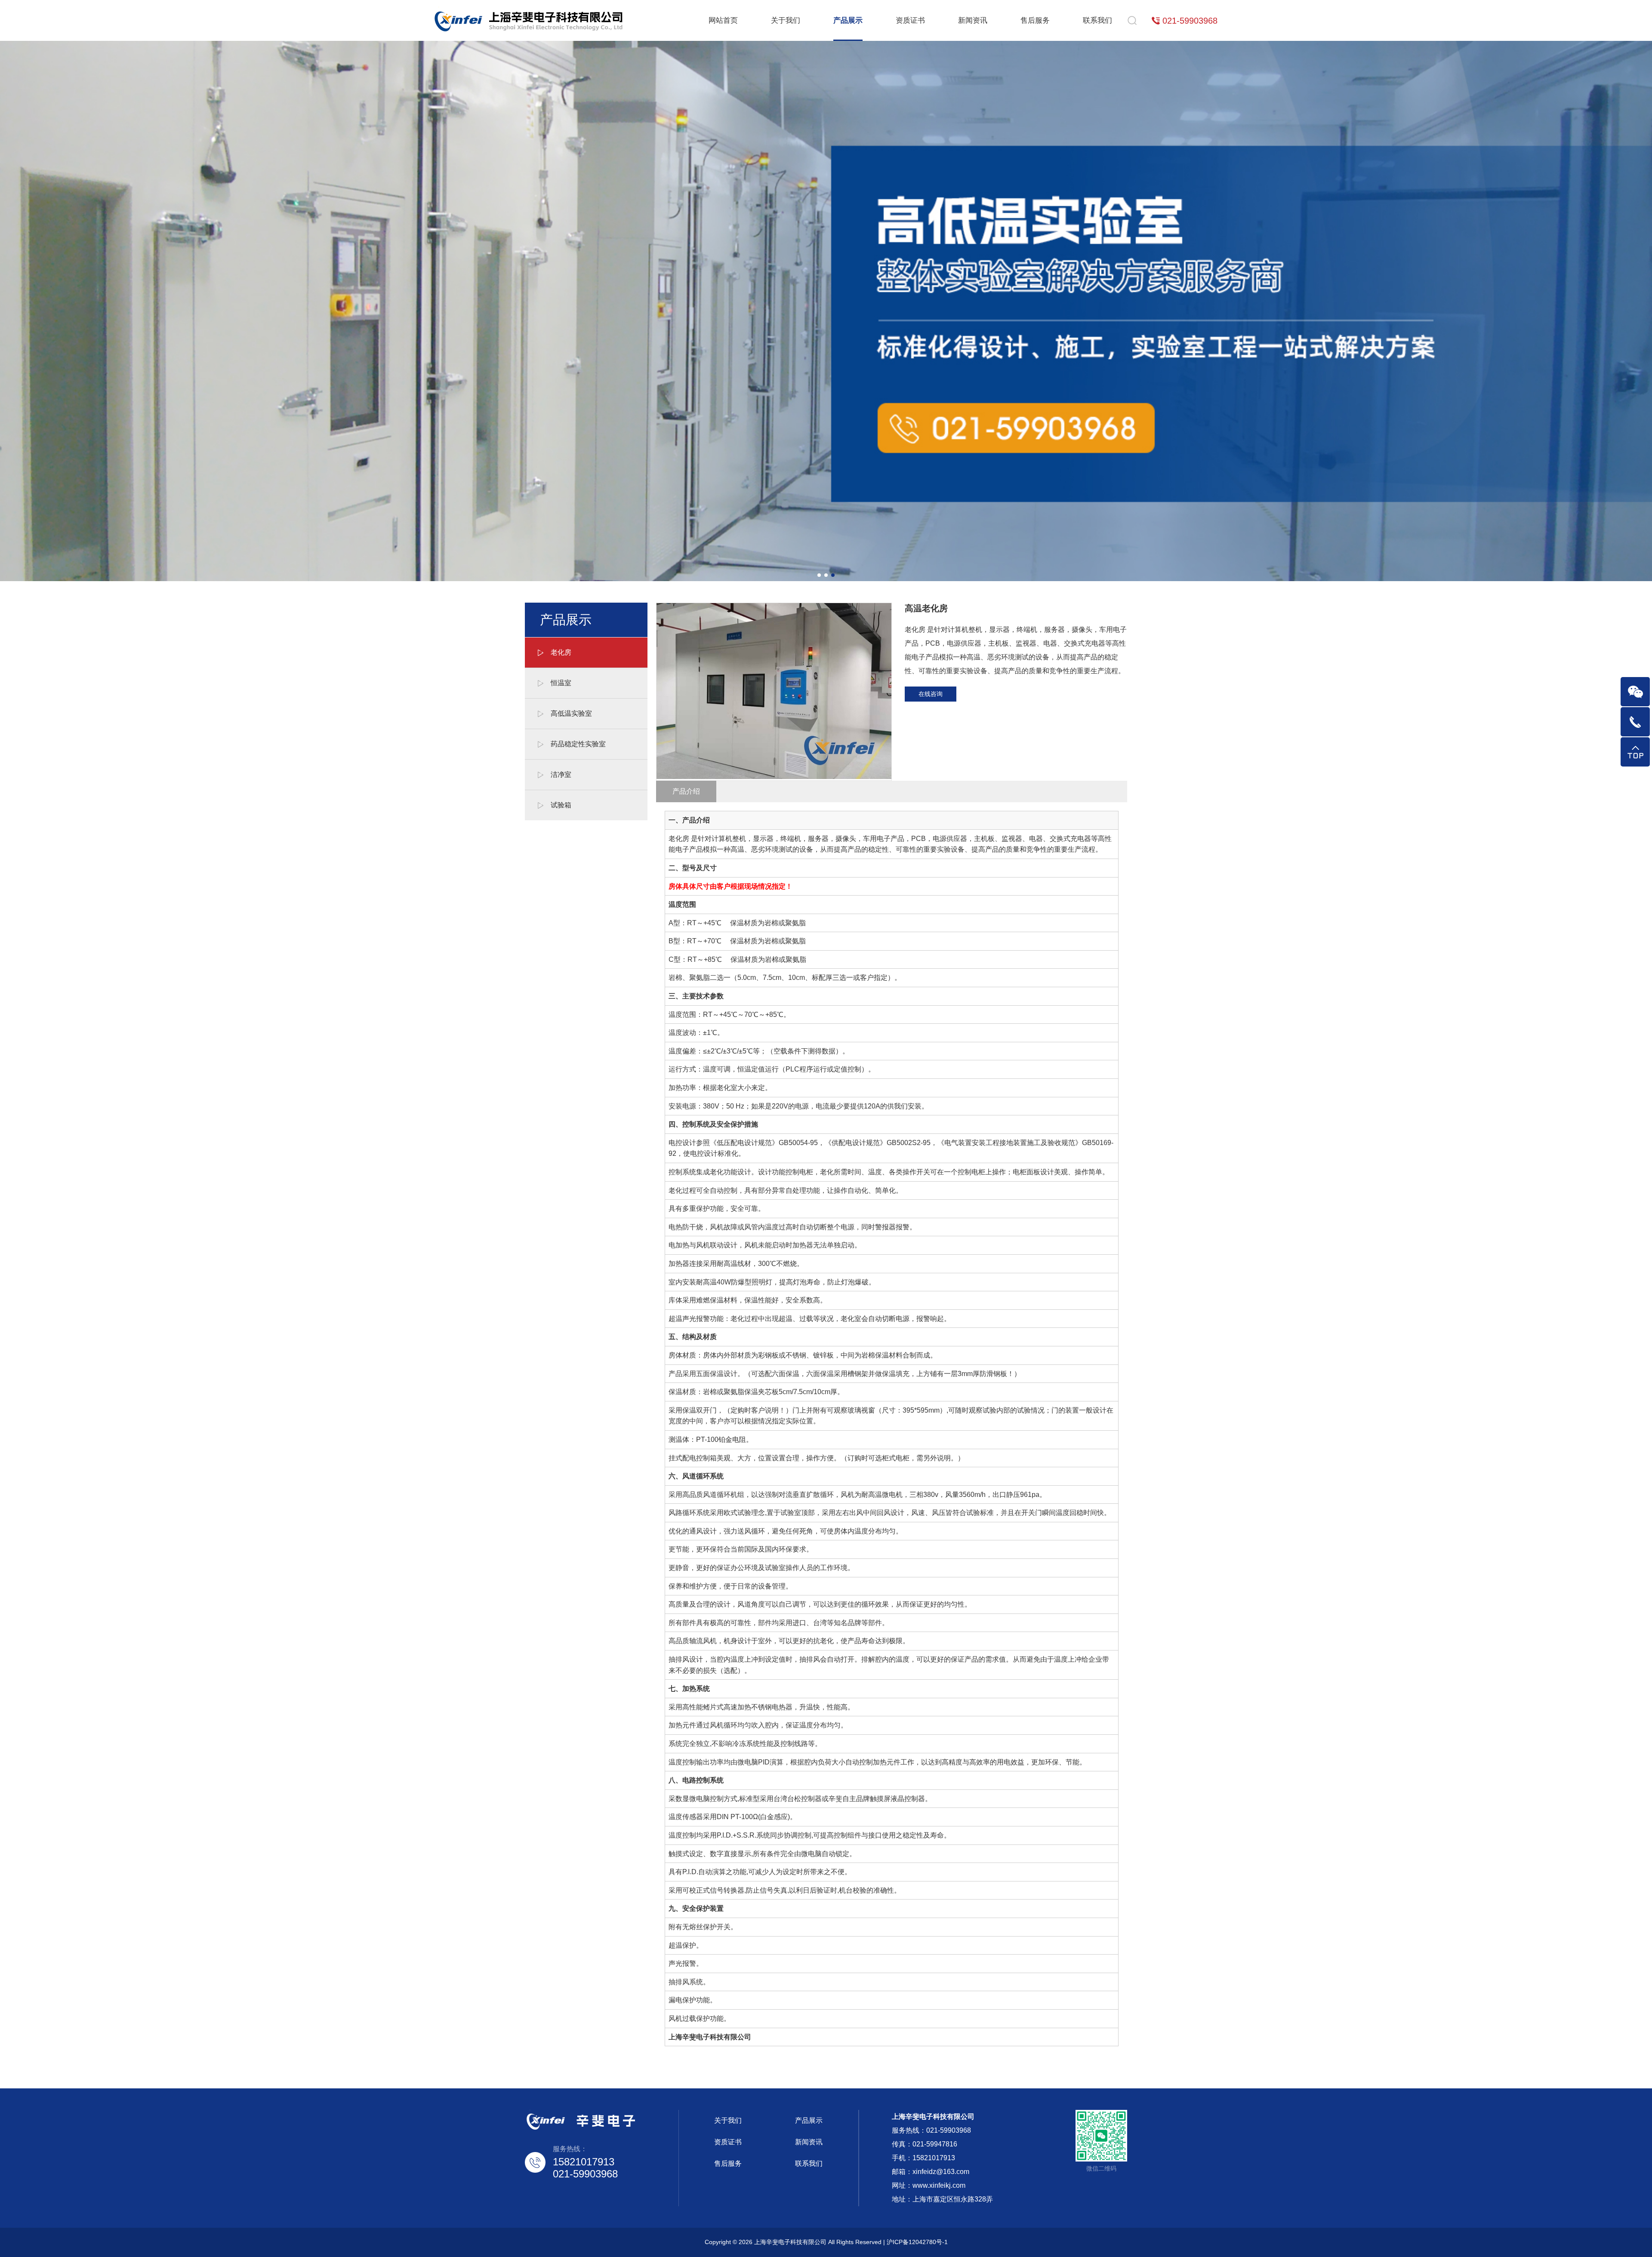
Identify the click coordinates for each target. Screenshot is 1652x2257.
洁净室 (561, 774)
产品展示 (848, 20)
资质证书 (910, 20)
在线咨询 (931, 694)
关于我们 (786, 20)
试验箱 (561, 805)
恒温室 (561, 683)
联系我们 (1097, 20)
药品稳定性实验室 (578, 744)
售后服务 (1035, 20)
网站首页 (723, 20)
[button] (819, 575)
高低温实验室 (571, 713)
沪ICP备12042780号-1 (917, 2242)
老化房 (561, 652)
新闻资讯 (973, 20)
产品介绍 (686, 791)
